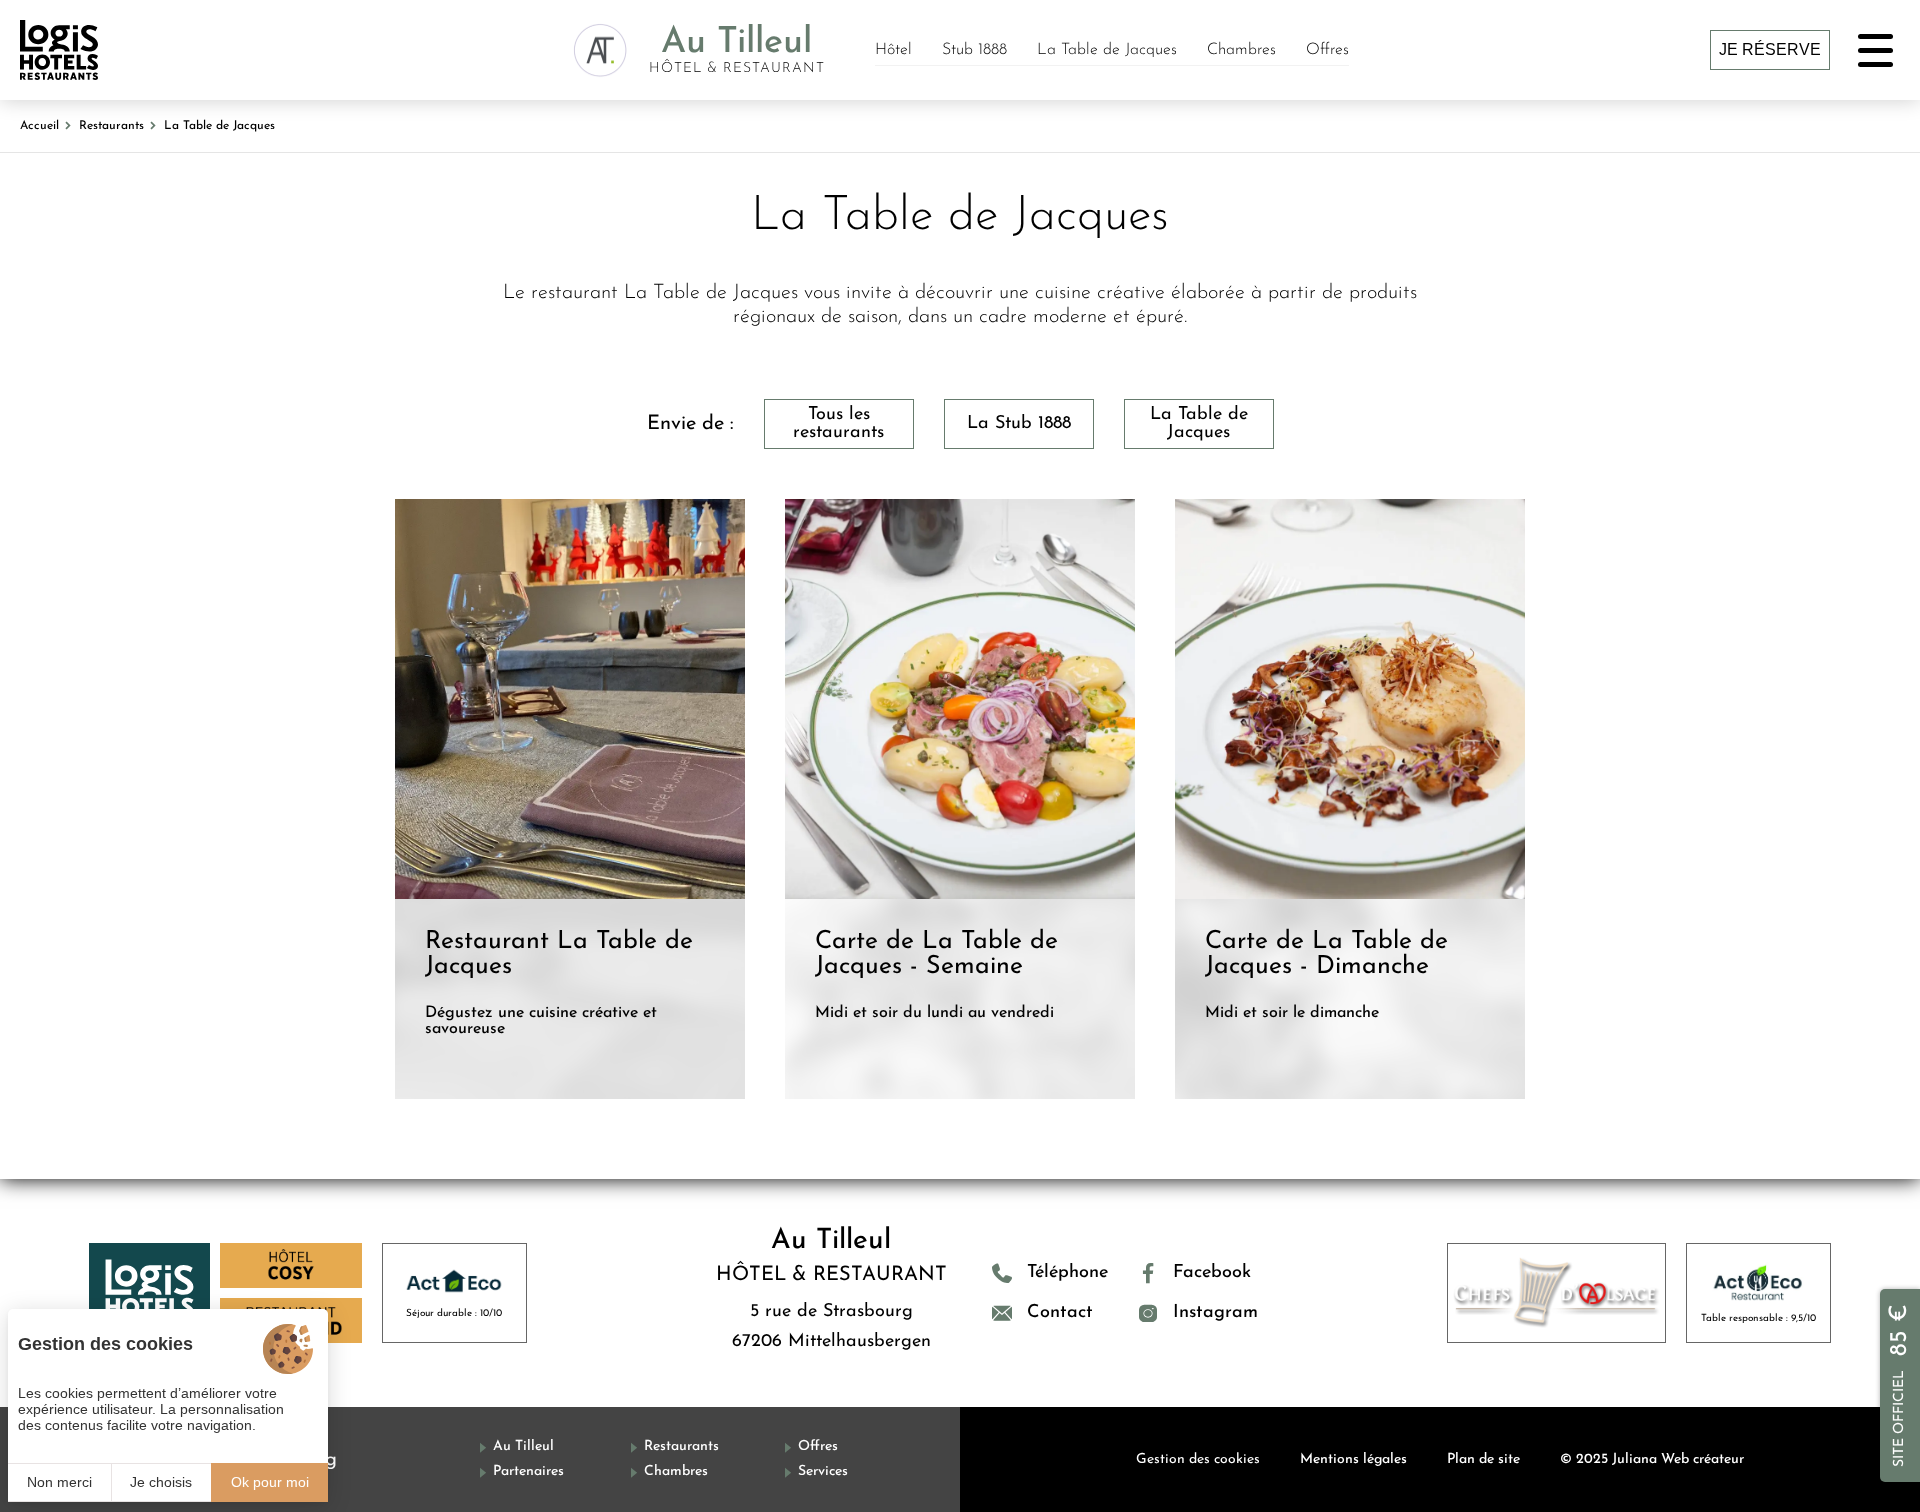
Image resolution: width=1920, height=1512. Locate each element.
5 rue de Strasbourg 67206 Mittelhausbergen (831, 1327)
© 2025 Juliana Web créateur (1652, 1459)
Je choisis (161, 1482)
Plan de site (1483, 1459)
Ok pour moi (270, 1482)
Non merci (59, 1482)
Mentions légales (1353, 1459)
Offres (1327, 50)
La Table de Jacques (1107, 50)
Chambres (1241, 50)
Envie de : (690, 424)
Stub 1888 (974, 50)
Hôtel (893, 50)
